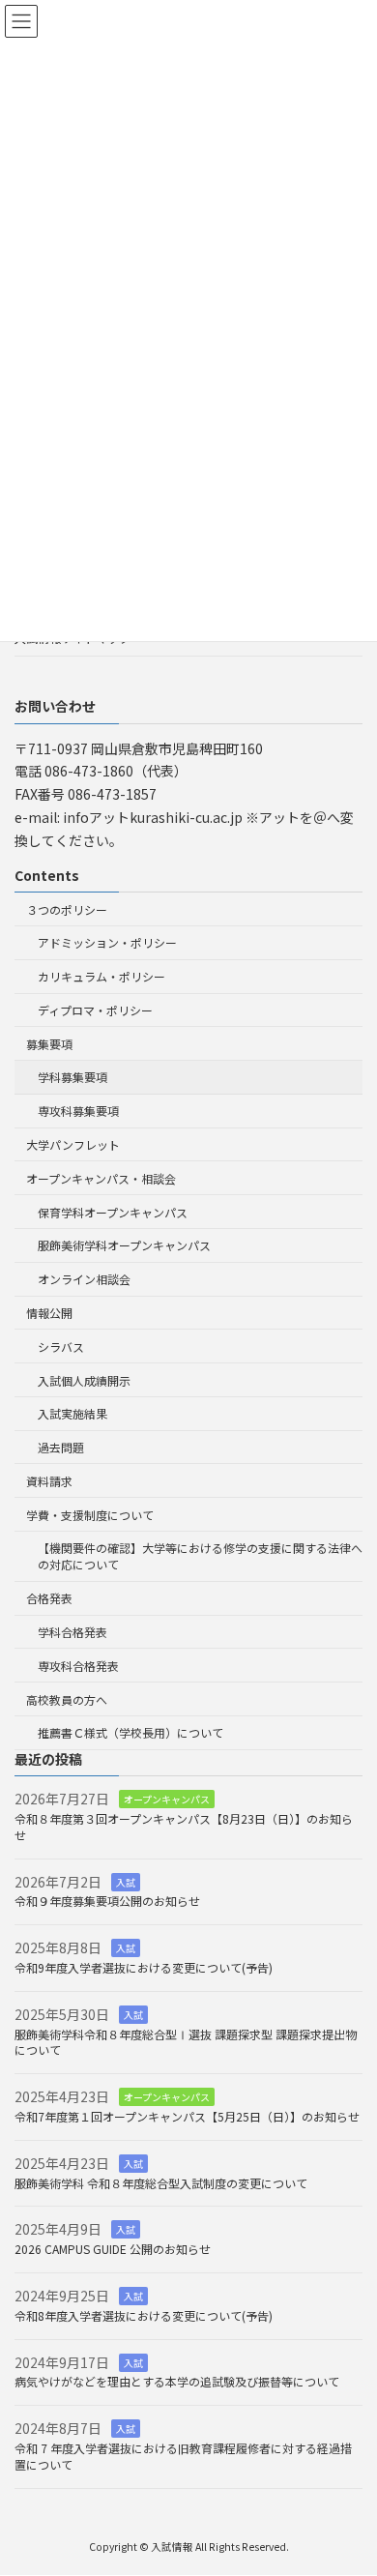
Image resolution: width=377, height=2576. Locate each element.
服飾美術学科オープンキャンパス (124, 1246)
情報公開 (49, 1313)
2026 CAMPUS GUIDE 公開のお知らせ (113, 2250)
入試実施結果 (72, 1414)
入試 (126, 1882)
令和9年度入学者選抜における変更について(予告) (144, 1967)
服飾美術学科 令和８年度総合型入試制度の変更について (161, 2183)
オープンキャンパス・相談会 (101, 1178)
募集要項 (49, 1044)
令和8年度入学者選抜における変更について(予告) (144, 2315)
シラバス (61, 1347)
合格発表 (49, 1599)
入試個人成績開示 (84, 1380)
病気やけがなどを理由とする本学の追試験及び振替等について (177, 2382)
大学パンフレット (73, 1144)
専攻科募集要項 (78, 1112)
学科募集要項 (72, 1078)
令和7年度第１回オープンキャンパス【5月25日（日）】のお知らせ (187, 2116)
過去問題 (61, 1447)
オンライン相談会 (84, 1280)
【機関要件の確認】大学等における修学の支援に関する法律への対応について (200, 1557)
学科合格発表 (72, 1632)
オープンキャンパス (167, 1800)
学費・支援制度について (90, 1515)
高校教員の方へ (67, 1699)
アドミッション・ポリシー (107, 943)
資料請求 (49, 1481)
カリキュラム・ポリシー (101, 977)
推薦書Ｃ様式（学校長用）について (130, 1733)
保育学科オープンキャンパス (113, 1212)
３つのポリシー (67, 909)
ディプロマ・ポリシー (95, 1010)
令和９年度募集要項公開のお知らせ (107, 1902)
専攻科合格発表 (78, 1666)
